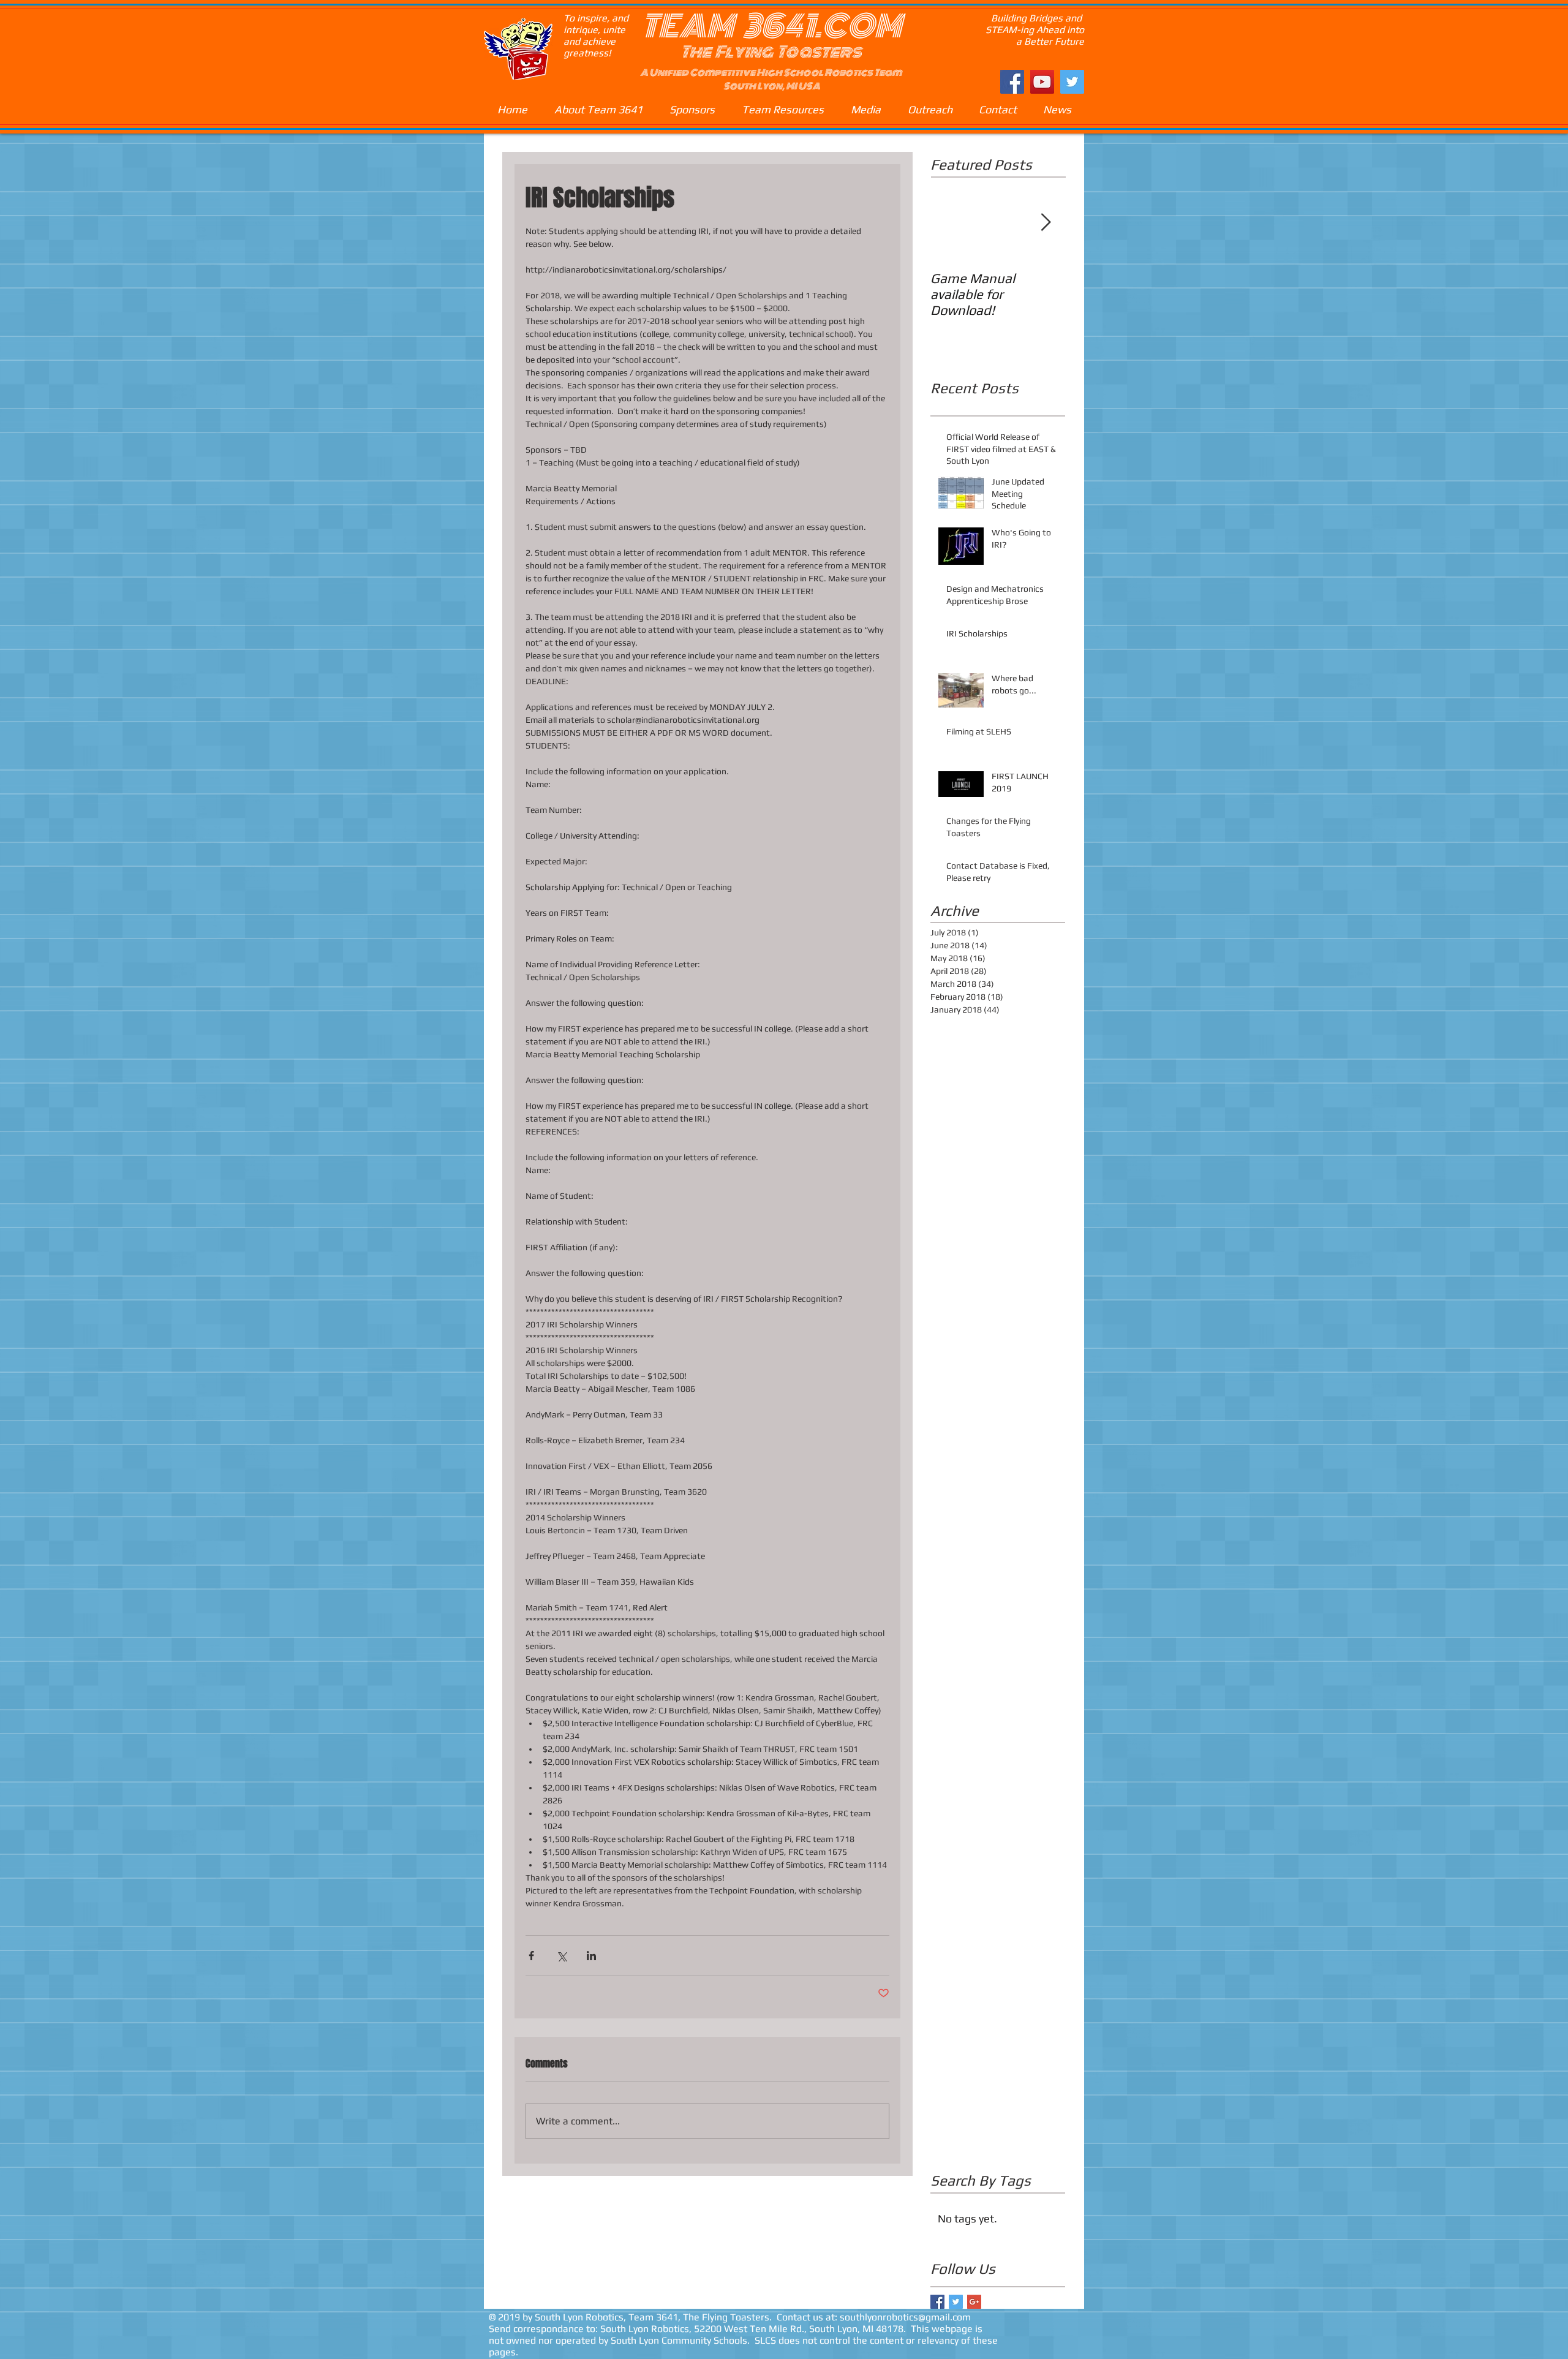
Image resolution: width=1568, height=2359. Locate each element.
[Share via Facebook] (531, 1956)
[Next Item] (1046, 223)
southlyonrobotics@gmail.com (905, 2317)
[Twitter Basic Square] (956, 2302)
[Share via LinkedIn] (591, 1956)
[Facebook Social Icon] (1012, 82)
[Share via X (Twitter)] (561, 1956)
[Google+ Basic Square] (974, 2302)
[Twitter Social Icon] (1072, 82)
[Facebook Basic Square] (937, 2302)
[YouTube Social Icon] (1042, 82)
